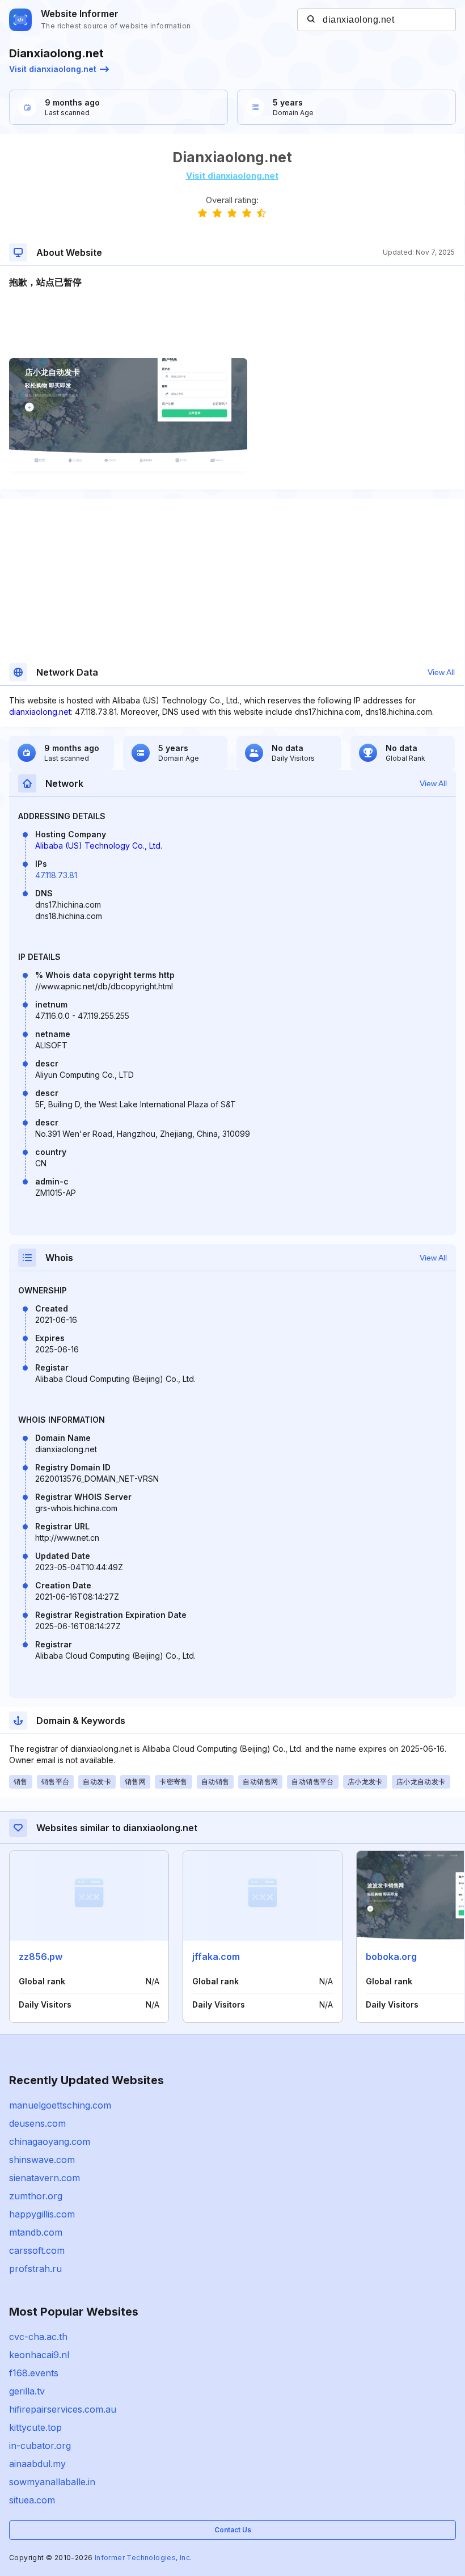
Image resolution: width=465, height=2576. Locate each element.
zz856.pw (41, 1957)
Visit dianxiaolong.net (53, 69)
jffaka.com (216, 1957)
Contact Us (233, 2530)
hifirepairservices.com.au (63, 2409)
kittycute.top (35, 2427)
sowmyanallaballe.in (52, 2482)
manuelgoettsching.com (60, 2105)
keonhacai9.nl (39, 2355)
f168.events (34, 2373)
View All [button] (441, 672)
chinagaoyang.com (50, 2141)
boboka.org (391, 1957)
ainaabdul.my (37, 2464)
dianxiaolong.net (40, 712)
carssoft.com (37, 2250)
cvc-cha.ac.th (38, 2337)
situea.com (32, 2500)
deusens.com (37, 2123)
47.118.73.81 (56, 875)
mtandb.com (36, 2232)
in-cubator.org (40, 2446)
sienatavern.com (45, 2178)
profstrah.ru (35, 2269)
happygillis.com (42, 2214)
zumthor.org (36, 2196)
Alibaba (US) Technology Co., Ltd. (99, 846)
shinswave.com (42, 2160)
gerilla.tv (27, 2391)
